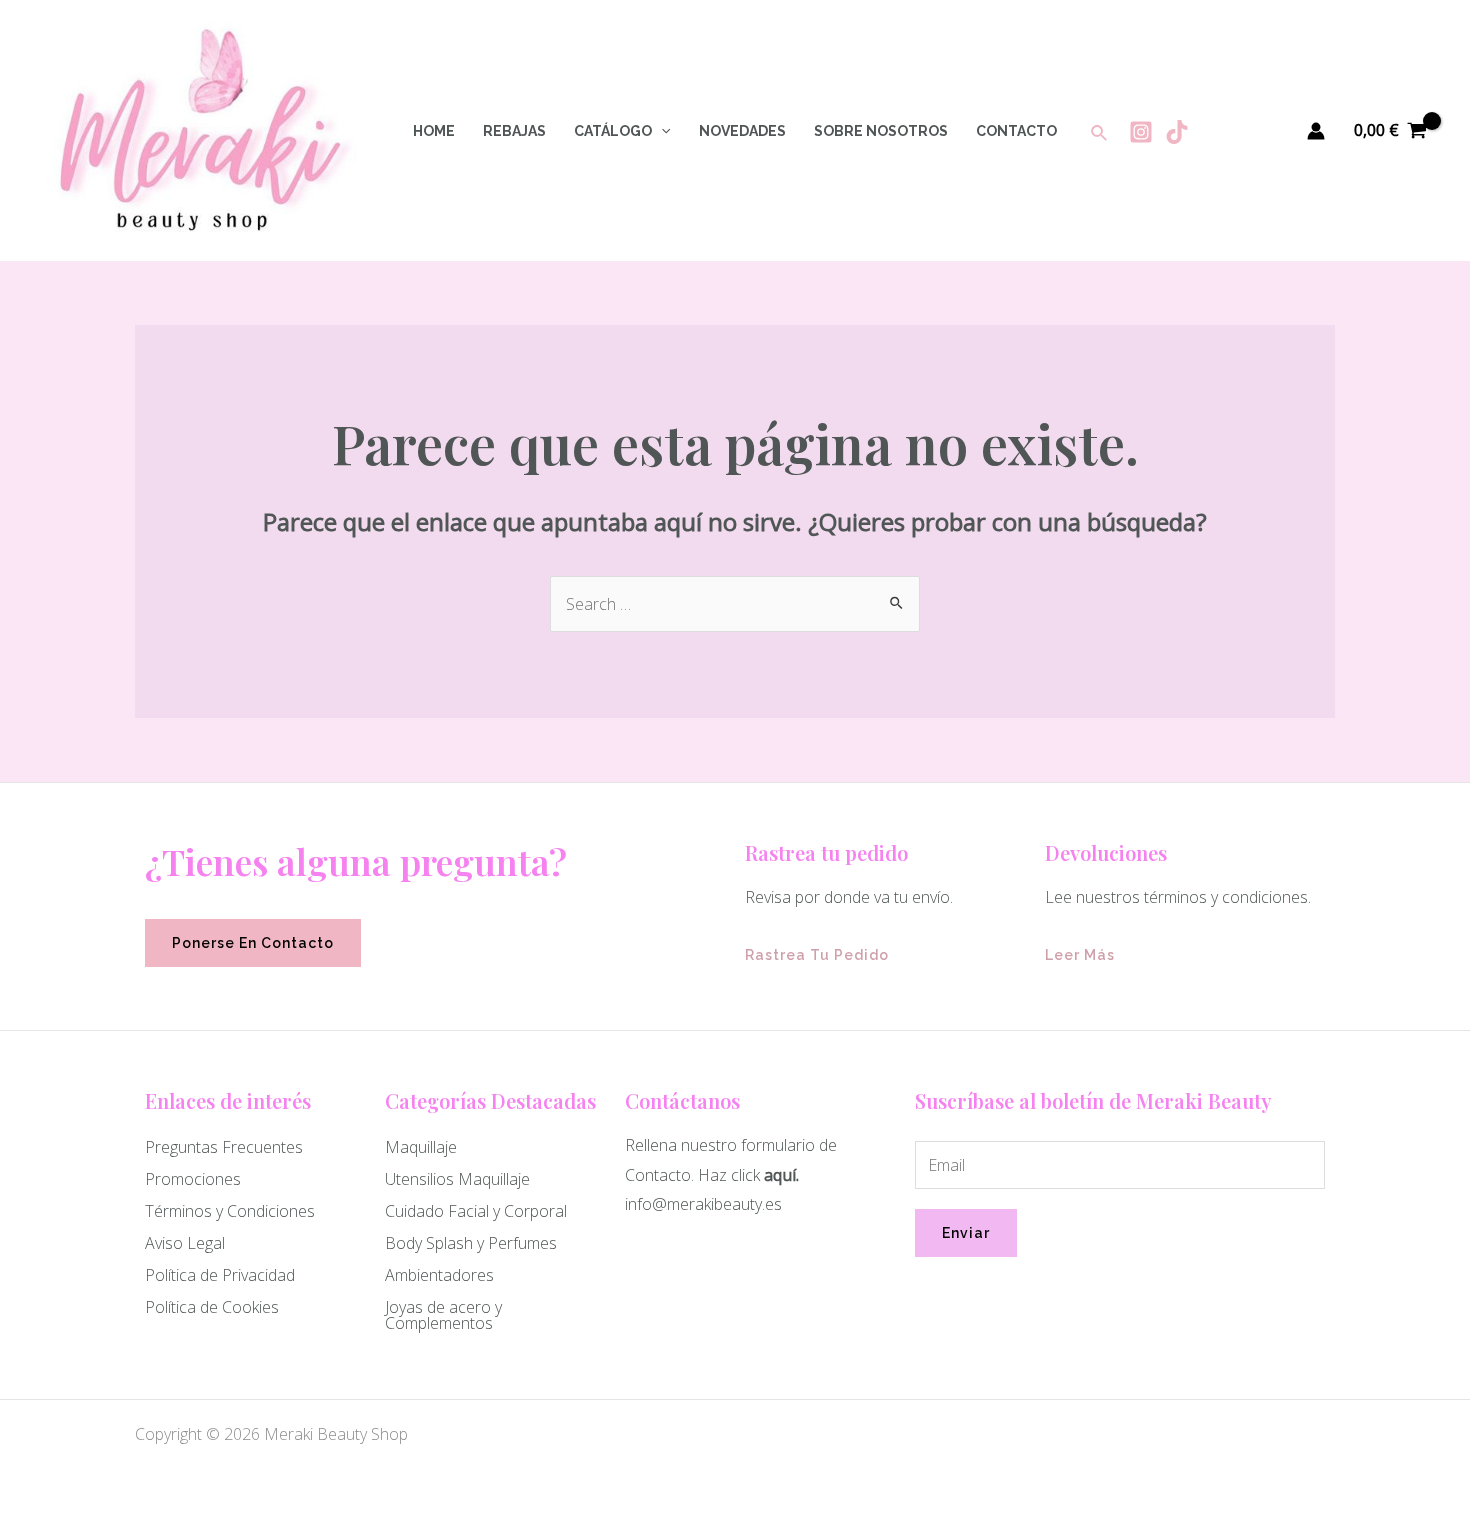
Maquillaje (421, 1147)
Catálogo (613, 131)
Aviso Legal (185, 1243)
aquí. (781, 1175)
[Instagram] (1141, 132)
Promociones (193, 1179)
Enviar (966, 1233)
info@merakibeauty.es (703, 1204)
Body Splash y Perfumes (471, 1243)
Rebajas (514, 131)
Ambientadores (439, 1275)
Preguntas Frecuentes (224, 1147)
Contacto (1016, 131)
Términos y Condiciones (230, 1211)
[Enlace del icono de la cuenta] (1316, 131)
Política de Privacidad (220, 1275)
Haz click (729, 1175)
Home (434, 131)
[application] (661, 131)
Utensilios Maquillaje (457, 1179)
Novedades (742, 131)
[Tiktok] (1177, 132)
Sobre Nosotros (881, 131)
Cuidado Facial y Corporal (476, 1211)
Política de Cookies (212, 1307)
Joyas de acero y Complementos (443, 1315)
